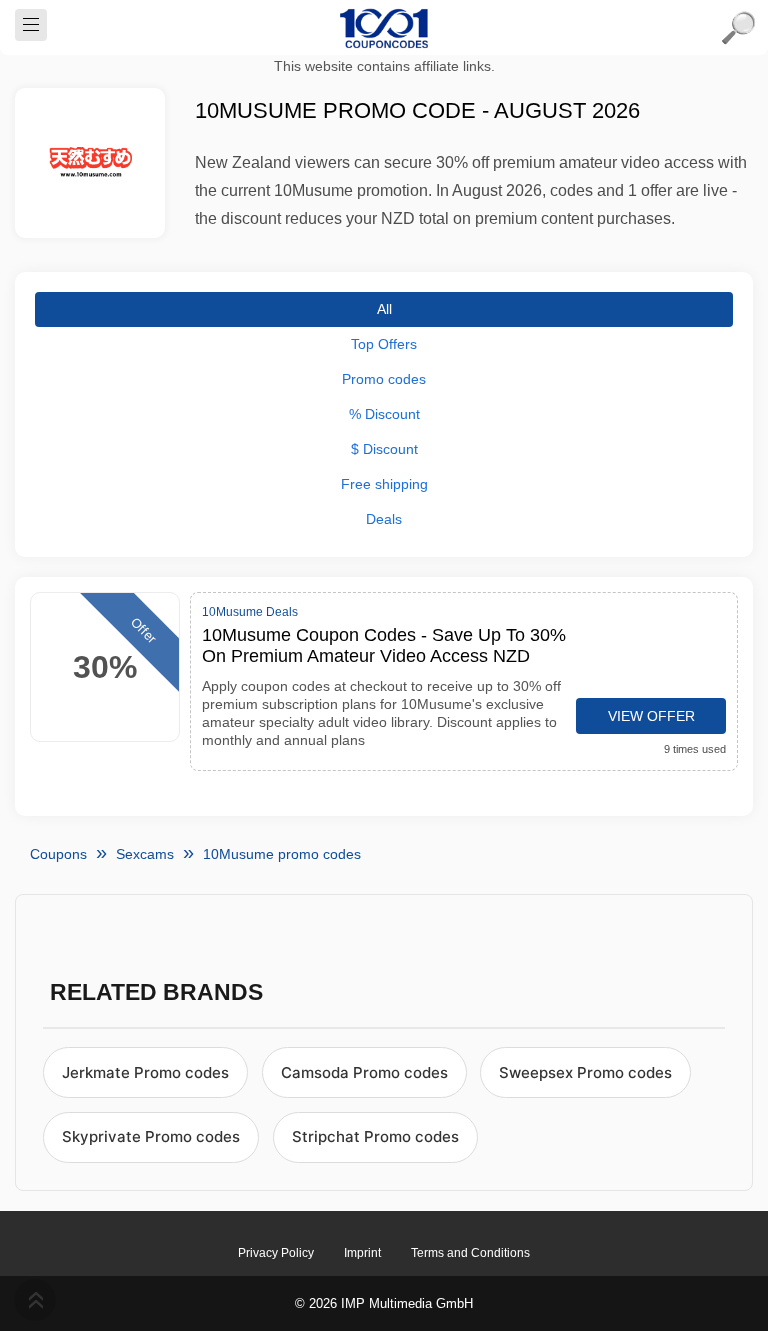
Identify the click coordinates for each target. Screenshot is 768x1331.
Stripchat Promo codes (375, 1136)
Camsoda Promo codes (364, 1072)
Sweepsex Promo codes (585, 1072)
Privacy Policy (276, 1253)
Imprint (362, 1253)
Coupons (58, 854)
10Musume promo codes (282, 854)
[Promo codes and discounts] (384, 28)
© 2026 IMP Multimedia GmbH (384, 1303)
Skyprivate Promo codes (151, 1136)
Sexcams (145, 854)
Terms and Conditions (470, 1253)
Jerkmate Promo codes (145, 1072)
